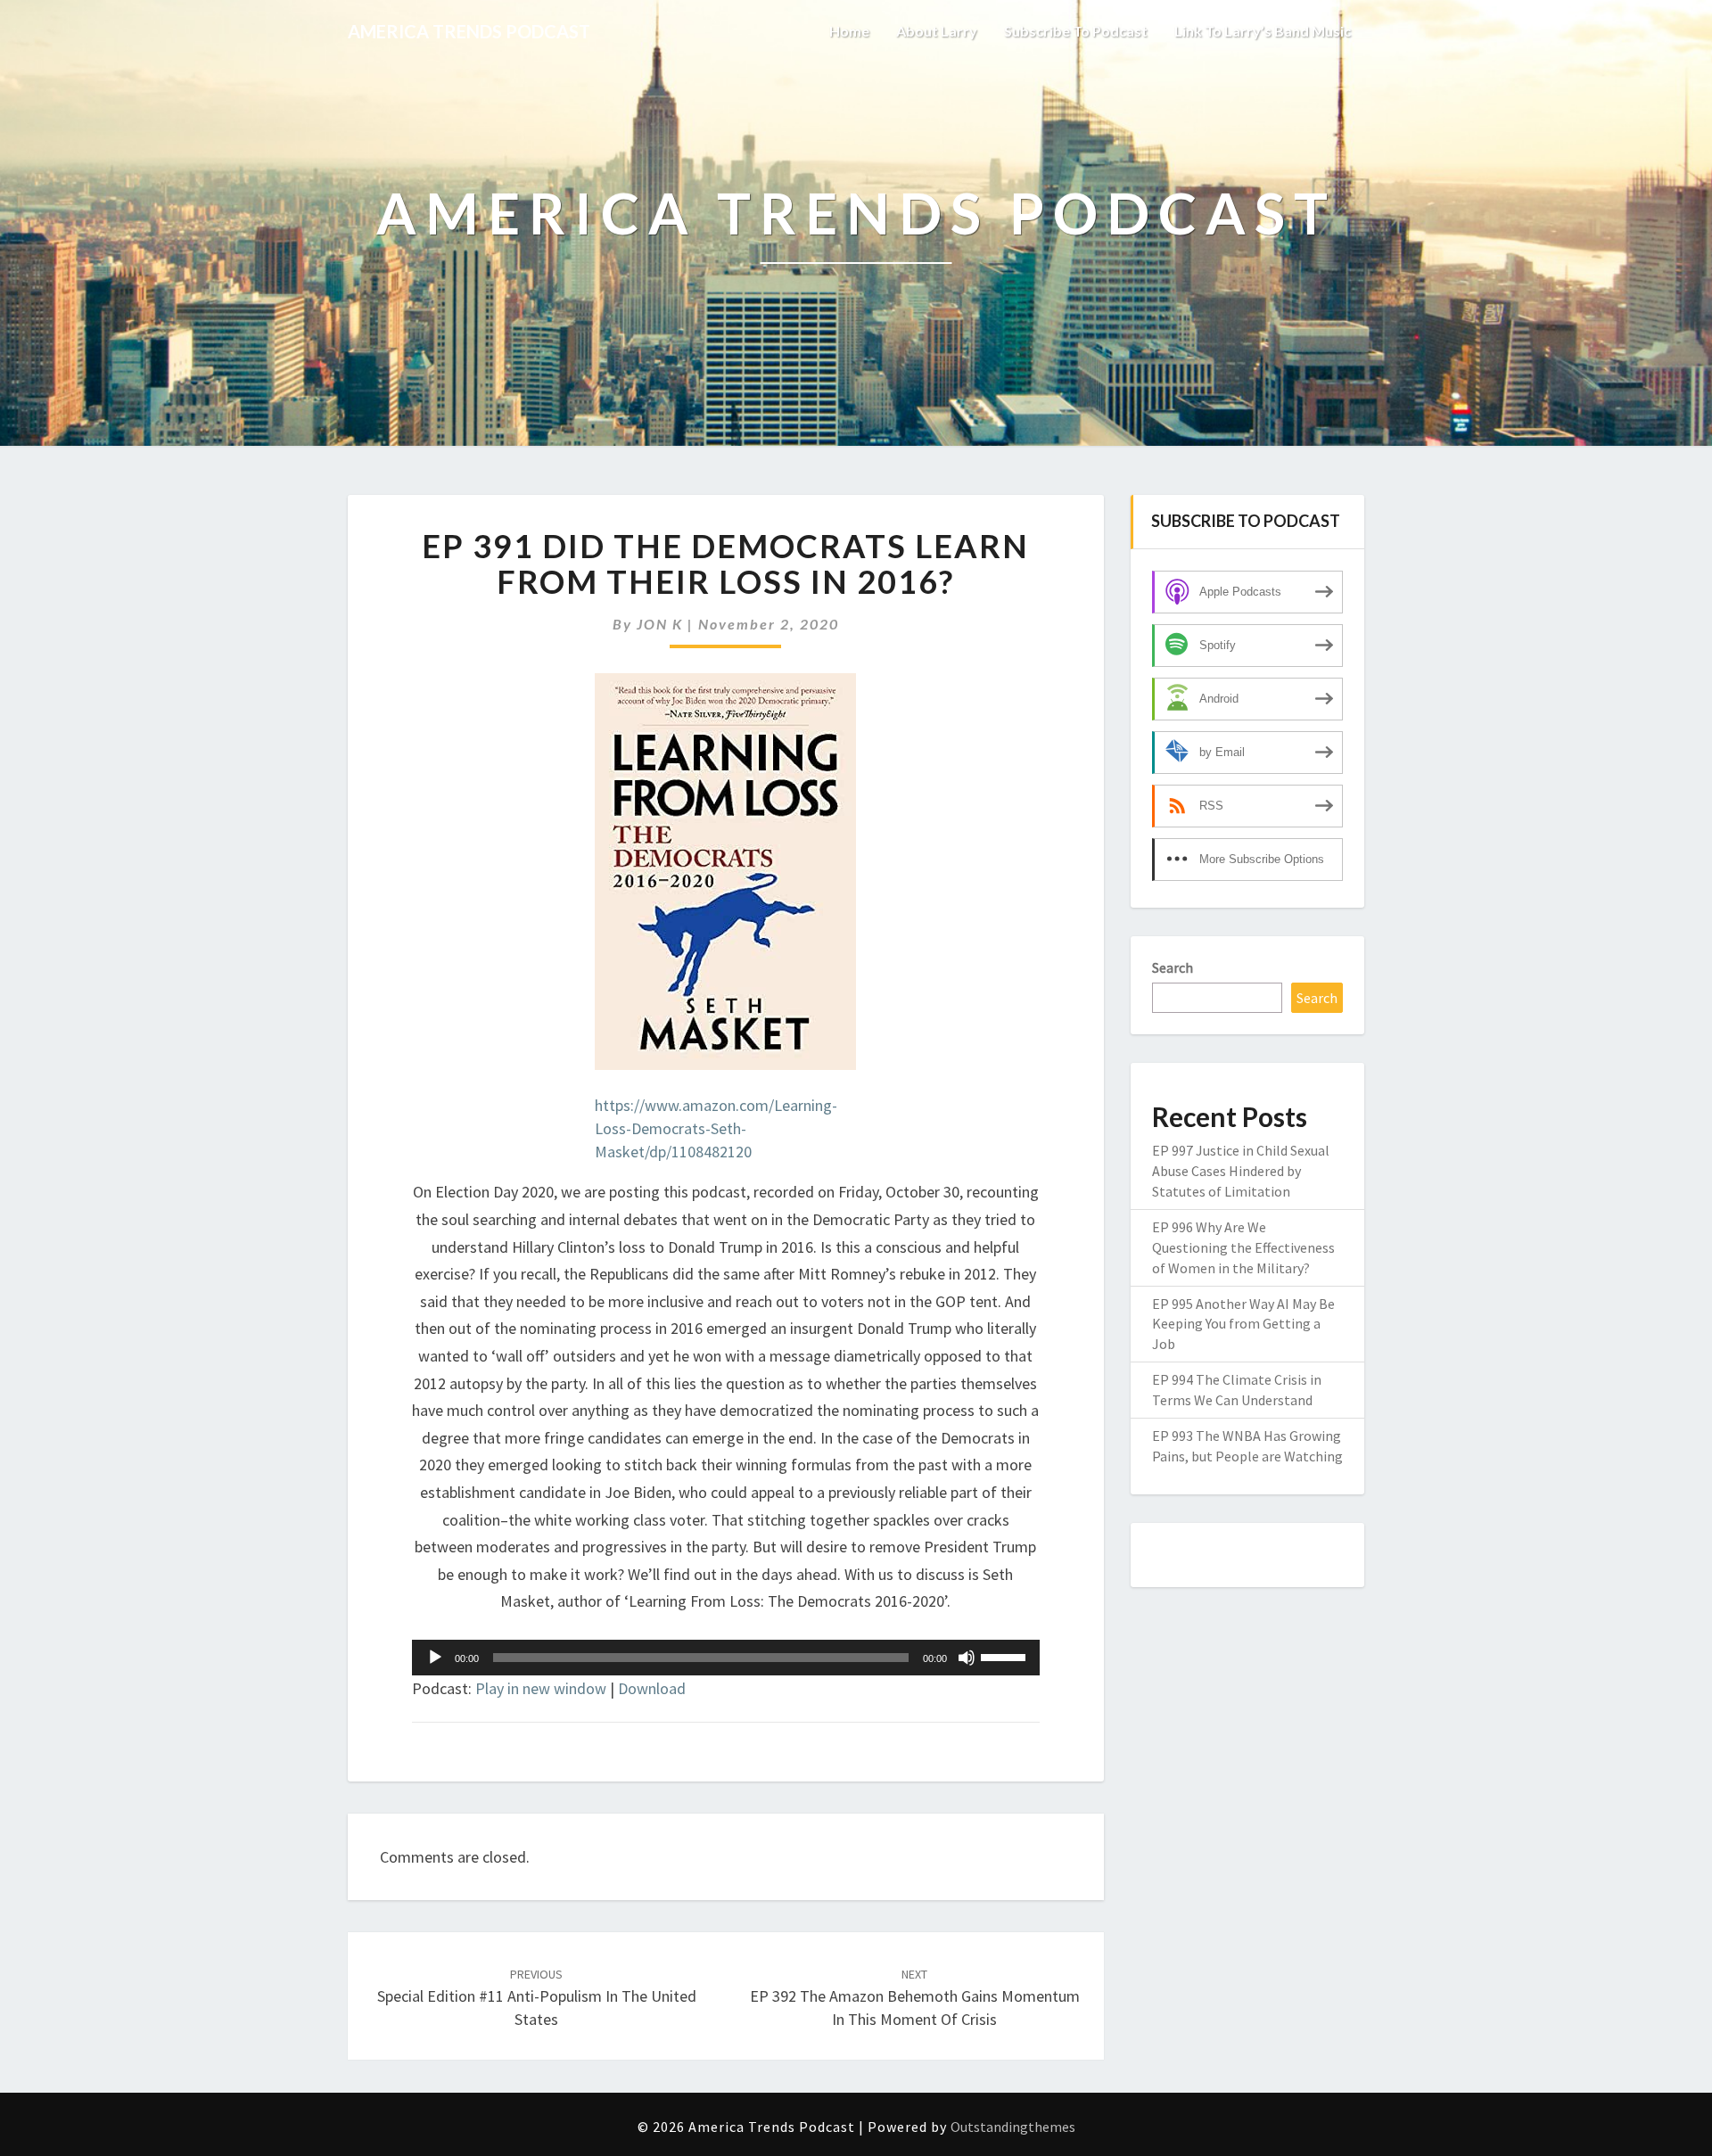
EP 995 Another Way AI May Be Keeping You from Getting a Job (1243, 1324)
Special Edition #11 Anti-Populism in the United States (537, 1997)
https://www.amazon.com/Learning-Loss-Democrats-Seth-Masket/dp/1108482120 (716, 1128)
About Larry (937, 31)
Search (1173, 967)
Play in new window (541, 1688)
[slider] (1006, 1656)
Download (652, 1688)
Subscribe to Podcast (1076, 31)
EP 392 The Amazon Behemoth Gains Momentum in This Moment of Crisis (915, 1997)
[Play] (435, 1658)
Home (849, 31)
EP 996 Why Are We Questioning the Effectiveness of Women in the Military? (1243, 1247)
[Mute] (967, 1658)
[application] (726, 1658)
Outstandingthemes (1013, 2127)
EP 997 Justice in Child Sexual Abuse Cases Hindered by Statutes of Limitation (1241, 1171)
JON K (660, 624)
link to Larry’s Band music (1263, 31)
